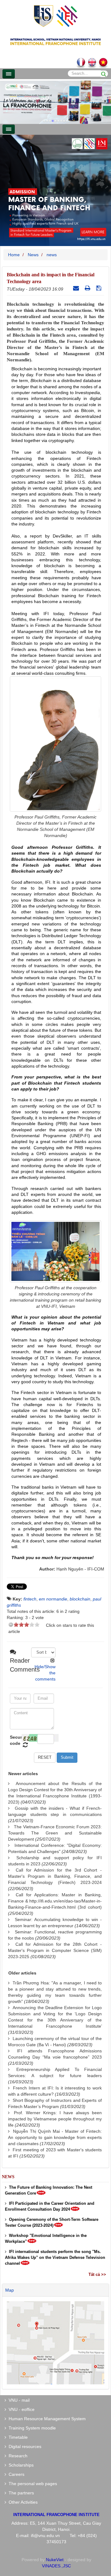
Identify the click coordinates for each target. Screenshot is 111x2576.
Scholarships (20, 2465)
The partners (20, 2493)
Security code (15, 1740)
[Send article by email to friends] (77, 288)
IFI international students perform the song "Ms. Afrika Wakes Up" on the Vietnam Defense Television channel (55, 2257)
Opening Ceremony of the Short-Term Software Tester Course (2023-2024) (52, 2222)
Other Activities (22, 2502)
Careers (15, 2474)
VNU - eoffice (20, 2409)
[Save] (99, 288)
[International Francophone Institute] (55, 16)
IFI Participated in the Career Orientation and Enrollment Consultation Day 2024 (50, 2206)
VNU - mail (18, 2400)
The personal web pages (32, 2484)
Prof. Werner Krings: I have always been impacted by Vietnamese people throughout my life (55, 2119)
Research (17, 2456)
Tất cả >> (97, 2274)
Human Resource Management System (46, 2419)
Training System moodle (31, 2428)
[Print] (88, 288)
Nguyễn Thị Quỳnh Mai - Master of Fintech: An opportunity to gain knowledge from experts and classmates (55, 2137)
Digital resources (24, 2446)
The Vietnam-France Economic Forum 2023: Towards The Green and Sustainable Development (55, 1833)
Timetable (17, 2437)
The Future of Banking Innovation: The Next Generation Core (49, 2190)
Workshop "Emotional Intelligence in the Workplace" (46, 2238)
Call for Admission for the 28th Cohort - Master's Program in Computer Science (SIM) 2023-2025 (55, 1950)
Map (10, 2290)
